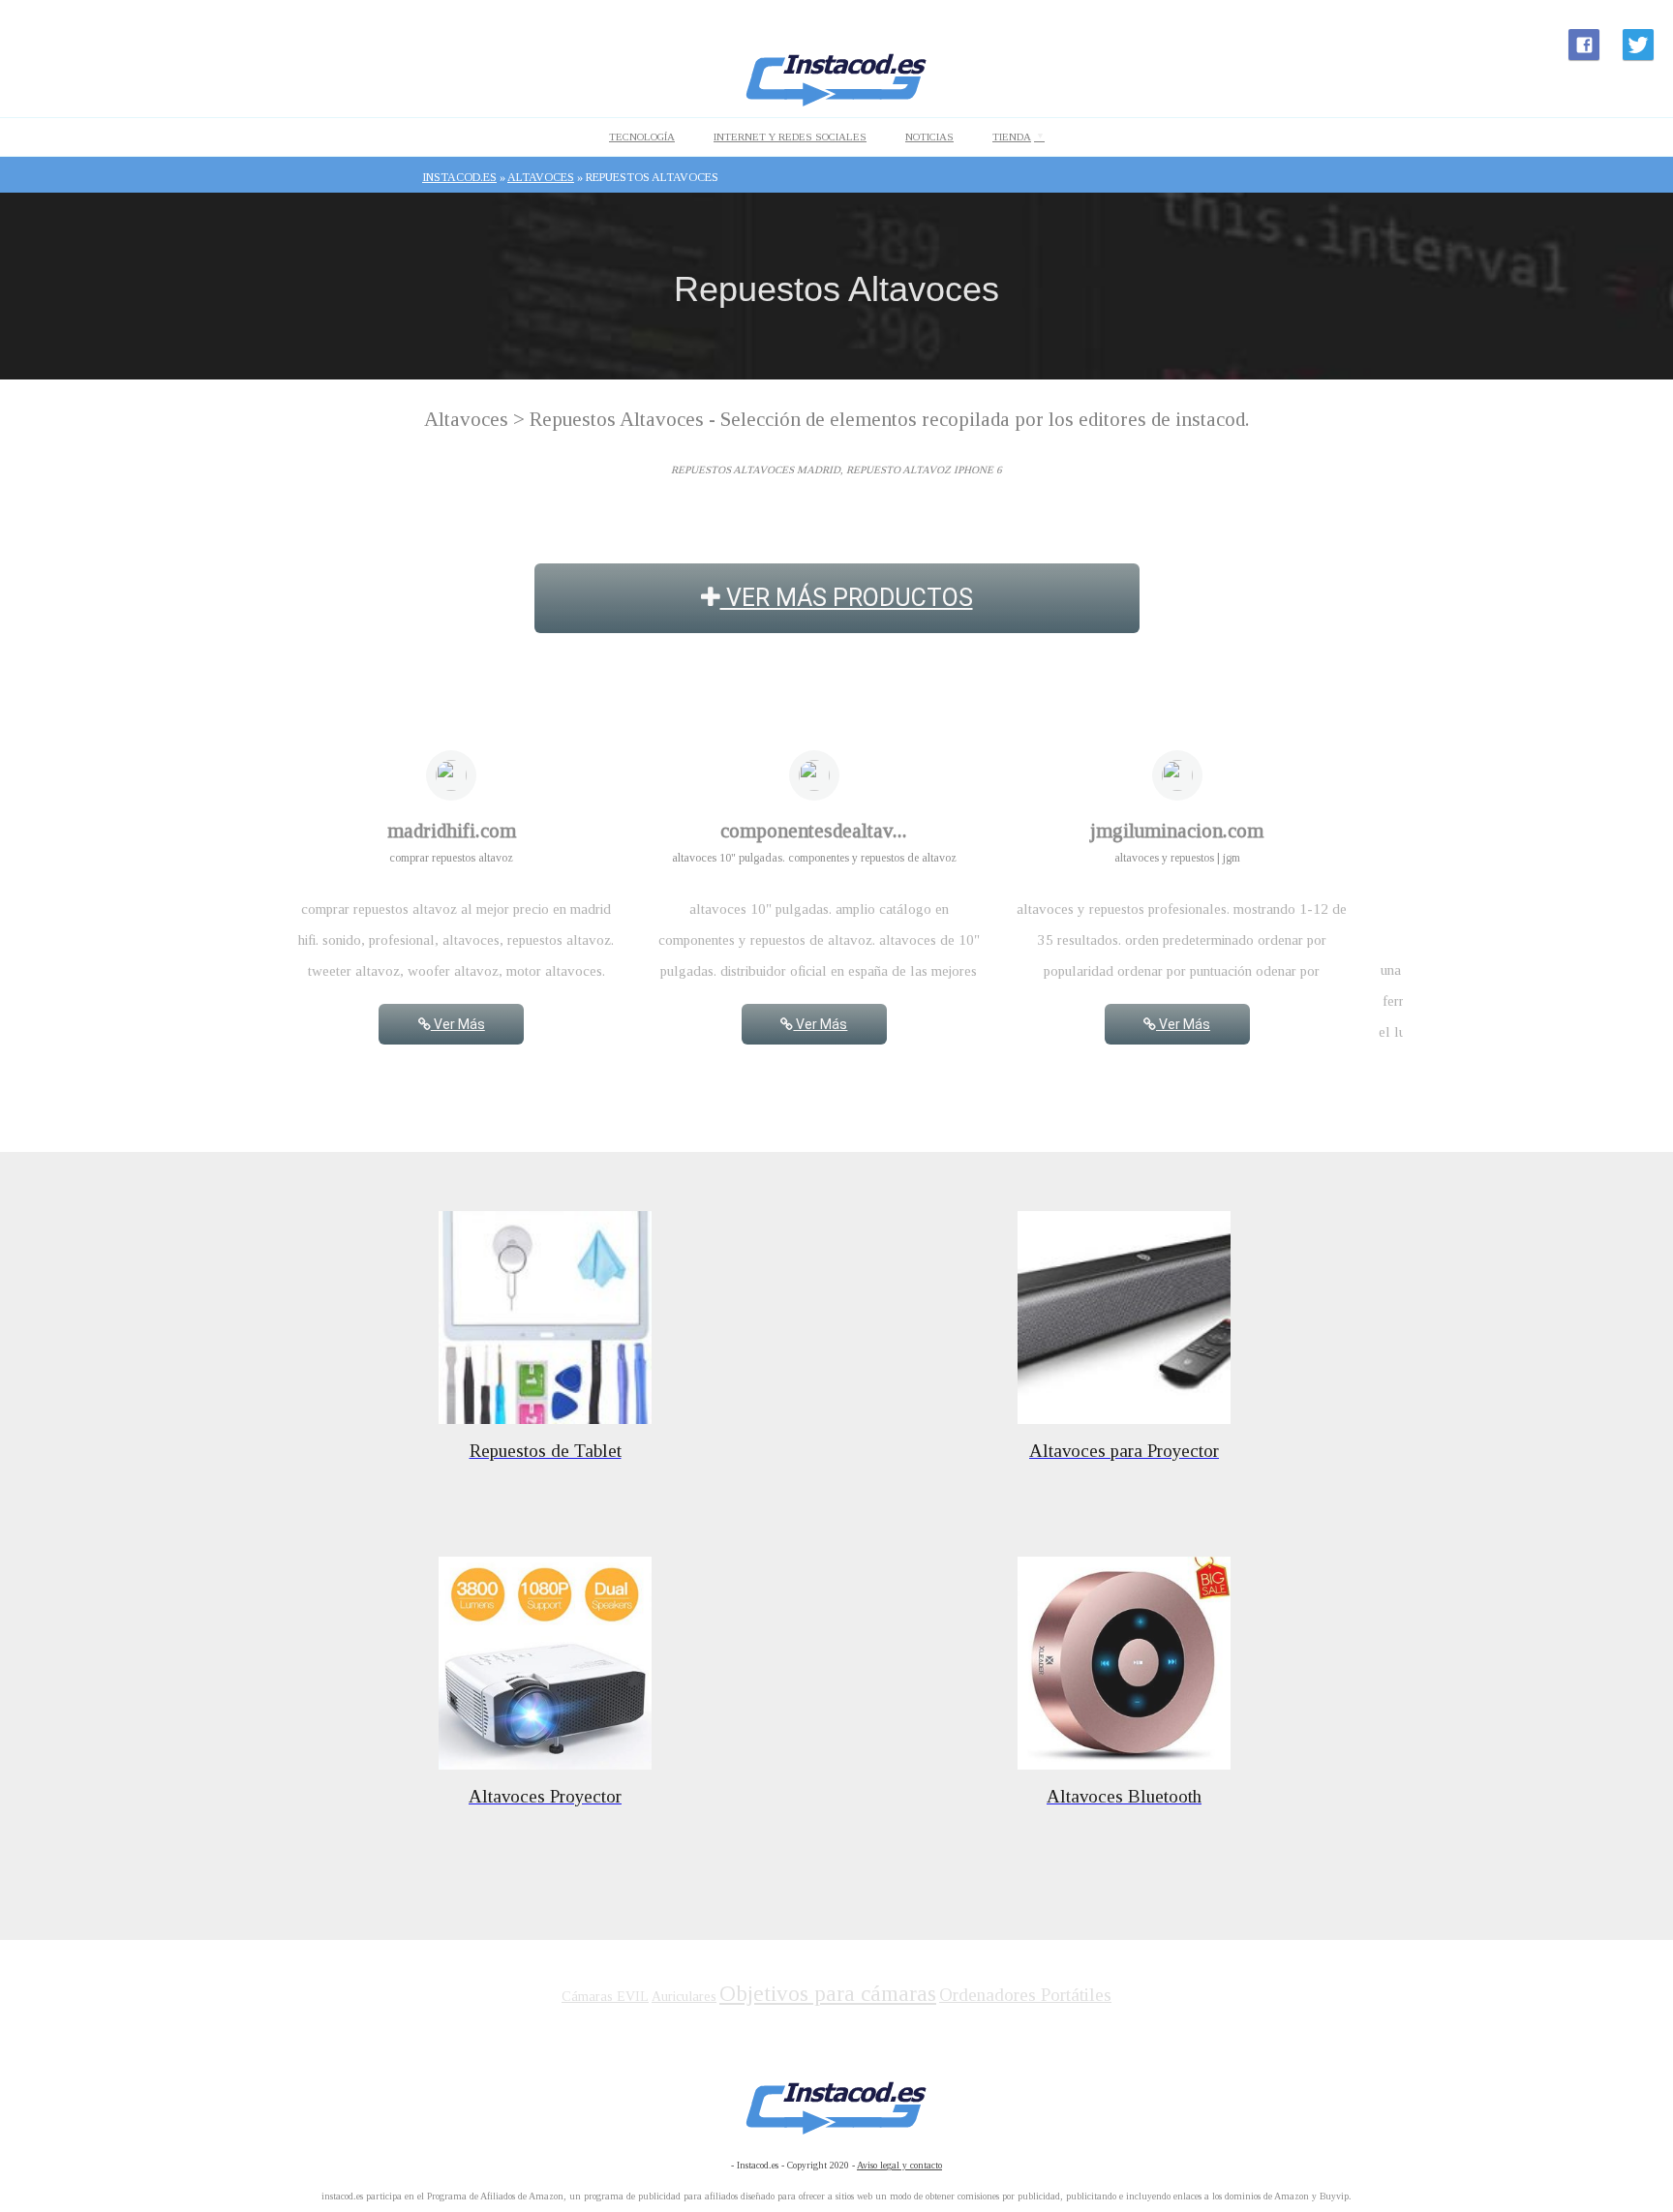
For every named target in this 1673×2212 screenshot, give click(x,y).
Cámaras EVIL (605, 1997)
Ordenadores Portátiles (1025, 1995)
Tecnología (642, 136)
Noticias (929, 136)
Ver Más (458, 1024)
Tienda (1012, 136)
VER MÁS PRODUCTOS (847, 598)
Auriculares (684, 1997)
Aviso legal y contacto (899, 2165)
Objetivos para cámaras (828, 1994)
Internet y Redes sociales (790, 136)
